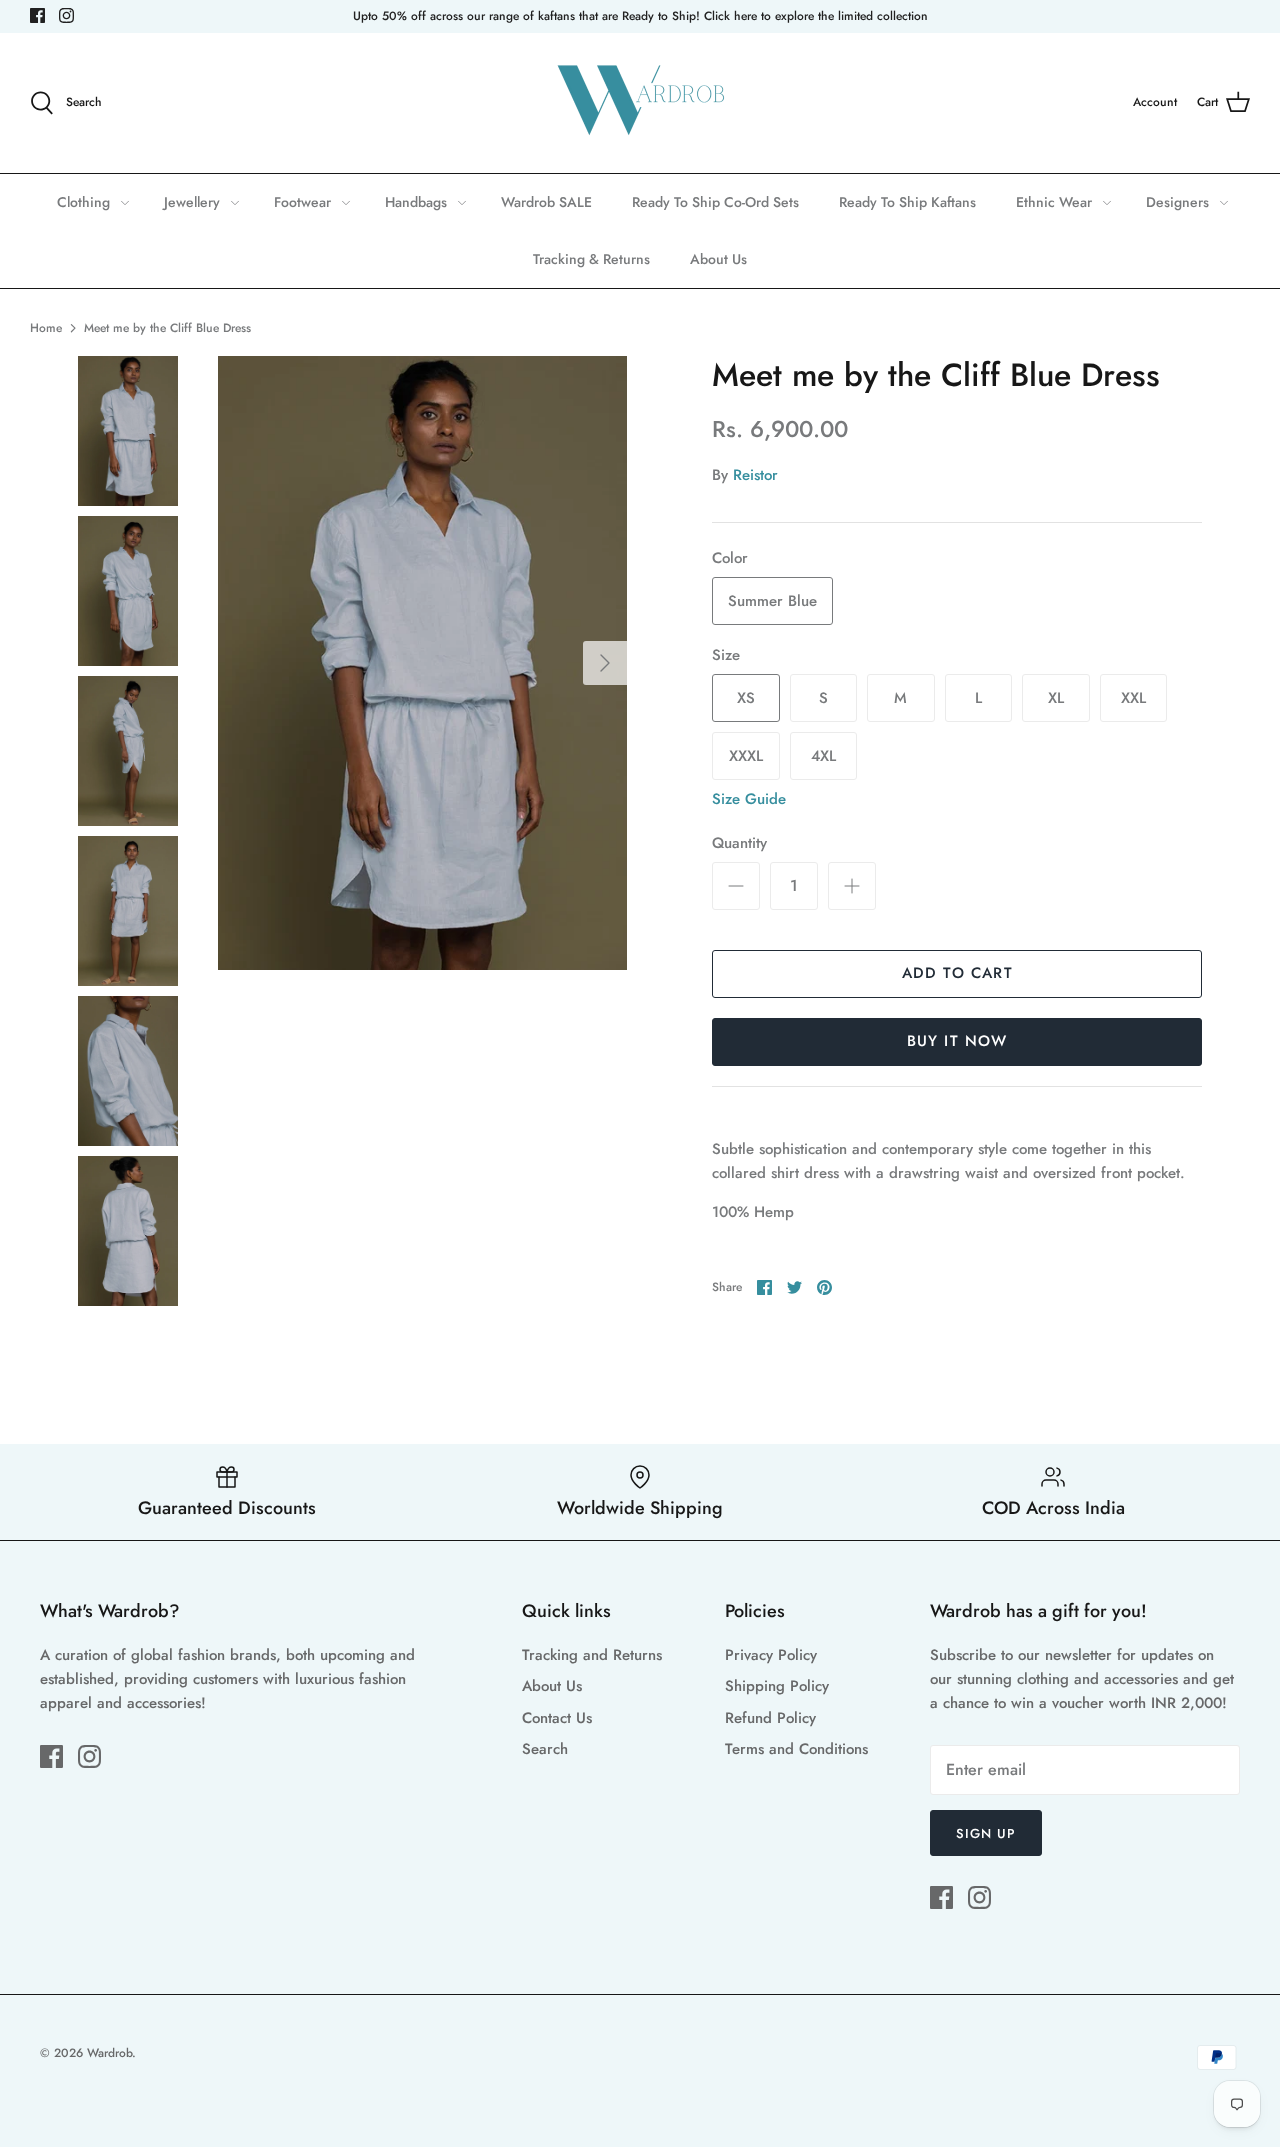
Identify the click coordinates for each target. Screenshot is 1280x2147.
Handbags (416, 202)
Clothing (83, 202)
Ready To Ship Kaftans (907, 202)
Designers (1177, 202)
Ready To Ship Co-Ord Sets (715, 202)
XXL (1133, 698)
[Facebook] (37, 15)
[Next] (605, 663)
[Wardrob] (640, 103)
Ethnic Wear (1054, 202)
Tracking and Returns (592, 1655)
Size (726, 655)
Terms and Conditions (796, 1749)
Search (545, 1749)
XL (1056, 698)
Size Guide (749, 799)
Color (730, 558)
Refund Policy (770, 1718)
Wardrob (109, 2053)
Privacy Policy (771, 1655)
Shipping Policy (777, 1686)
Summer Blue (772, 601)
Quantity (739, 843)
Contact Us (557, 1718)
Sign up (986, 1833)
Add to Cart (957, 973)
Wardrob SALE (546, 202)
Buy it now (957, 1041)
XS (746, 698)
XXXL (746, 756)
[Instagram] (66, 15)
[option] (422, 663)
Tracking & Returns (591, 259)
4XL (823, 756)
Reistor (755, 475)
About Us (718, 259)
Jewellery (192, 202)
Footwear (302, 202)
